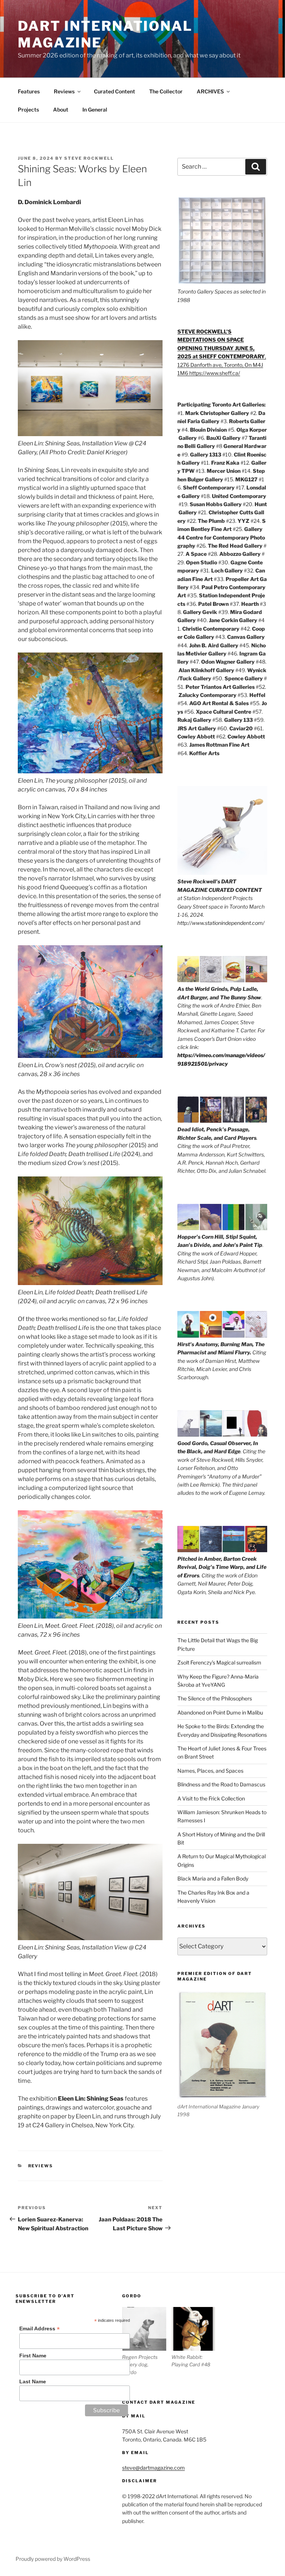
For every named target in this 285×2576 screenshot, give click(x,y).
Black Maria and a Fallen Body (213, 1878)
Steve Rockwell (89, 158)
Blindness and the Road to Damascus (221, 1784)
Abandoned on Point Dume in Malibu (220, 1712)
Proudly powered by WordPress (53, 2559)
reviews (41, 2166)
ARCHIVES (210, 91)
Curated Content (114, 91)
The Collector (166, 91)
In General (95, 109)
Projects (28, 109)
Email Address (40, 2329)
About (61, 109)
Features (29, 91)
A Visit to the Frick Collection (211, 1798)
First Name (33, 2356)
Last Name (33, 2381)
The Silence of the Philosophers (215, 1698)
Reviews (64, 91)
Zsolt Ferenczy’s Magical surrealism (219, 1662)
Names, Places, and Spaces (210, 1771)
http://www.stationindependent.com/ (221, 923)
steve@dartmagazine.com (153, 2468)
